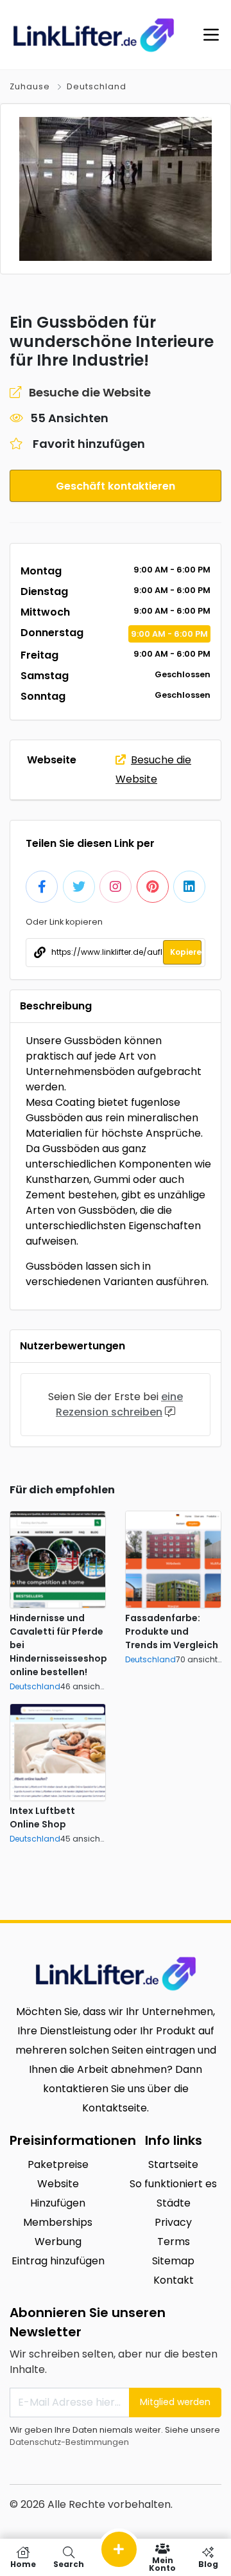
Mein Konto (162, 2563)
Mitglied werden (175, 2402)
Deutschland (97, 86)
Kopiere (186, 952)
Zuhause (30, 86)
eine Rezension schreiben (119, 1404)
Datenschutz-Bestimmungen (69, 2442)
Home (23, 2563)
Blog (208, 2563)
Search (69, 2563)
